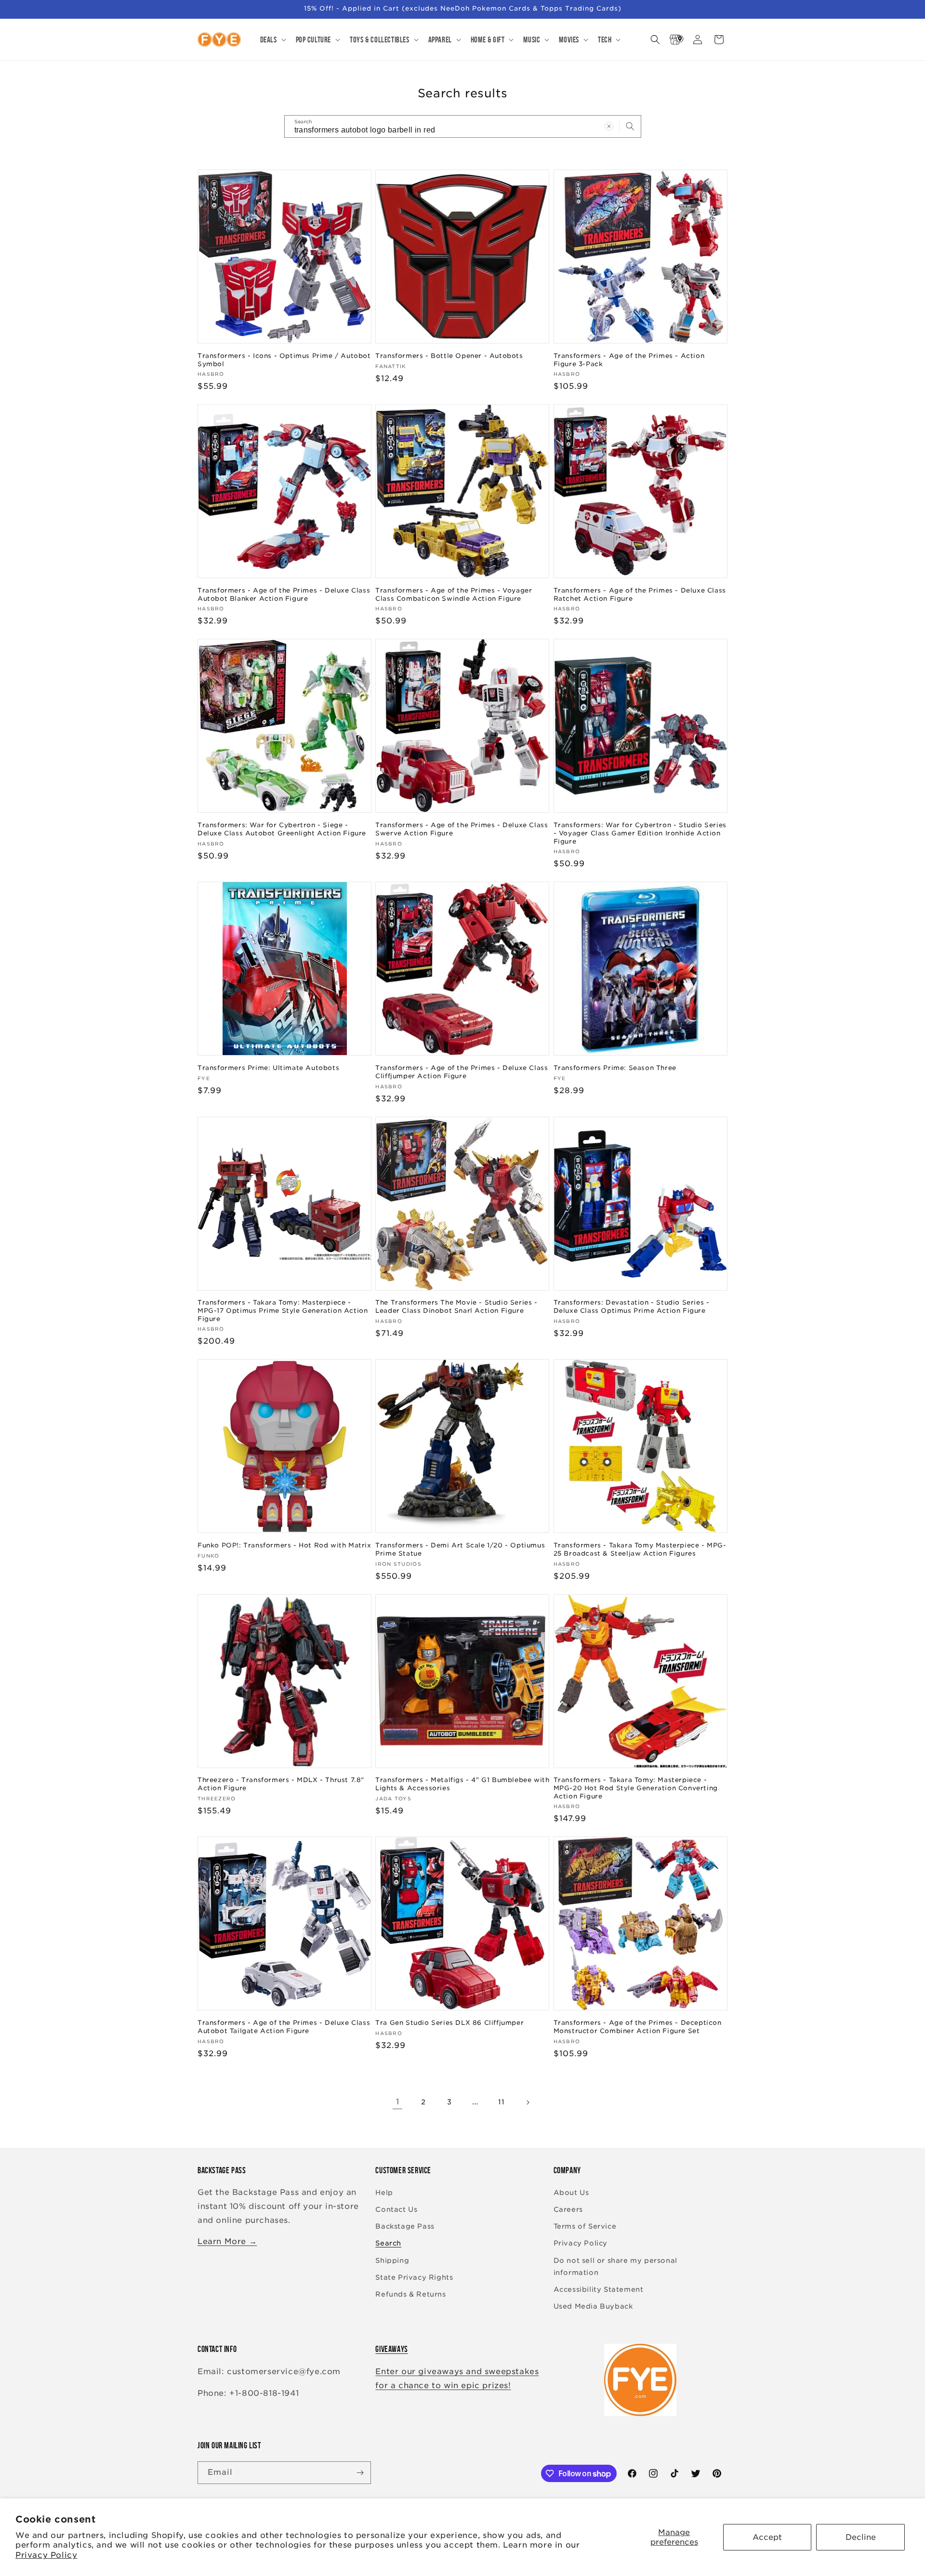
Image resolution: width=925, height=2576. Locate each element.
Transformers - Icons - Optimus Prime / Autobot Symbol (284, 360)
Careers (568, 2209)
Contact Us (396, 2209)
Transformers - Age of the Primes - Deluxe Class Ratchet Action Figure (640, 594)
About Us (571, 2193)
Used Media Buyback (593, 2306)
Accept (767, 2537)
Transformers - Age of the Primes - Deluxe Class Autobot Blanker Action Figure (284, 594)
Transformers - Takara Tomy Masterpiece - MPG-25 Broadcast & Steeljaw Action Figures (640, 1549)
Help (384, 2193)
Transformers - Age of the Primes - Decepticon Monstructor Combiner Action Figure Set (638, 2027)
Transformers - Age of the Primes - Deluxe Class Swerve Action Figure (462, 829)
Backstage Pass (405, 2226)
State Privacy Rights (414, 2277)
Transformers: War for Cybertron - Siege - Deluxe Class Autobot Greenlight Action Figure (282, 829)
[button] (272, 40)
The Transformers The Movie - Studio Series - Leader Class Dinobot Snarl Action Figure (456, 1307)
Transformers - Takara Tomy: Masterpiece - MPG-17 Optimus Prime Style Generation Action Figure (283, 1311)
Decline (861, 2537)
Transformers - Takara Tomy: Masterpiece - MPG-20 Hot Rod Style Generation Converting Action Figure (636, 1788)
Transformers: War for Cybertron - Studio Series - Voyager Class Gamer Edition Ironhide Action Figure (640, 833)
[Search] (630, 126)
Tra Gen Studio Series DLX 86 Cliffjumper (449, 2023)
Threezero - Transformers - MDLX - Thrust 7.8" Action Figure (281, 1784)
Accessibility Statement (599, 2289)
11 (501, 2102)
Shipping (392, 2260)
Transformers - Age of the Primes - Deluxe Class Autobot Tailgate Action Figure (284, 2027)
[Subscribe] (360, 2473)
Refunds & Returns (410, 2294)
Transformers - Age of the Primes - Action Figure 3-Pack (629, 360)
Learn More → (227, 2241)
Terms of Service (585, 2226)
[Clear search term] (609, 126)
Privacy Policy (46, 2555)
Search (388, 2243)
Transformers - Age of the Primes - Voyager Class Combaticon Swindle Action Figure (454, 594)
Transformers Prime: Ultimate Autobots (268, 1068)
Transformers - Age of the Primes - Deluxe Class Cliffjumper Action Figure (462, 1072)
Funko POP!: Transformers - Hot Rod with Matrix (284, 1545)
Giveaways (391, 2349)
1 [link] (398, 2102)
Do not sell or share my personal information (615, 2266)
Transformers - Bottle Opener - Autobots (449, 356)
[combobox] (463, 126)
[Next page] (528, 2102)
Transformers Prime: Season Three (615, 1068)
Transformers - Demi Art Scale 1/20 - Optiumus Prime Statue (460, 1549)
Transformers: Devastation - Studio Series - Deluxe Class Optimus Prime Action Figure (632, 1307)
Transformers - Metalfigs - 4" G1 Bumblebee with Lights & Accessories (462, 1784)
